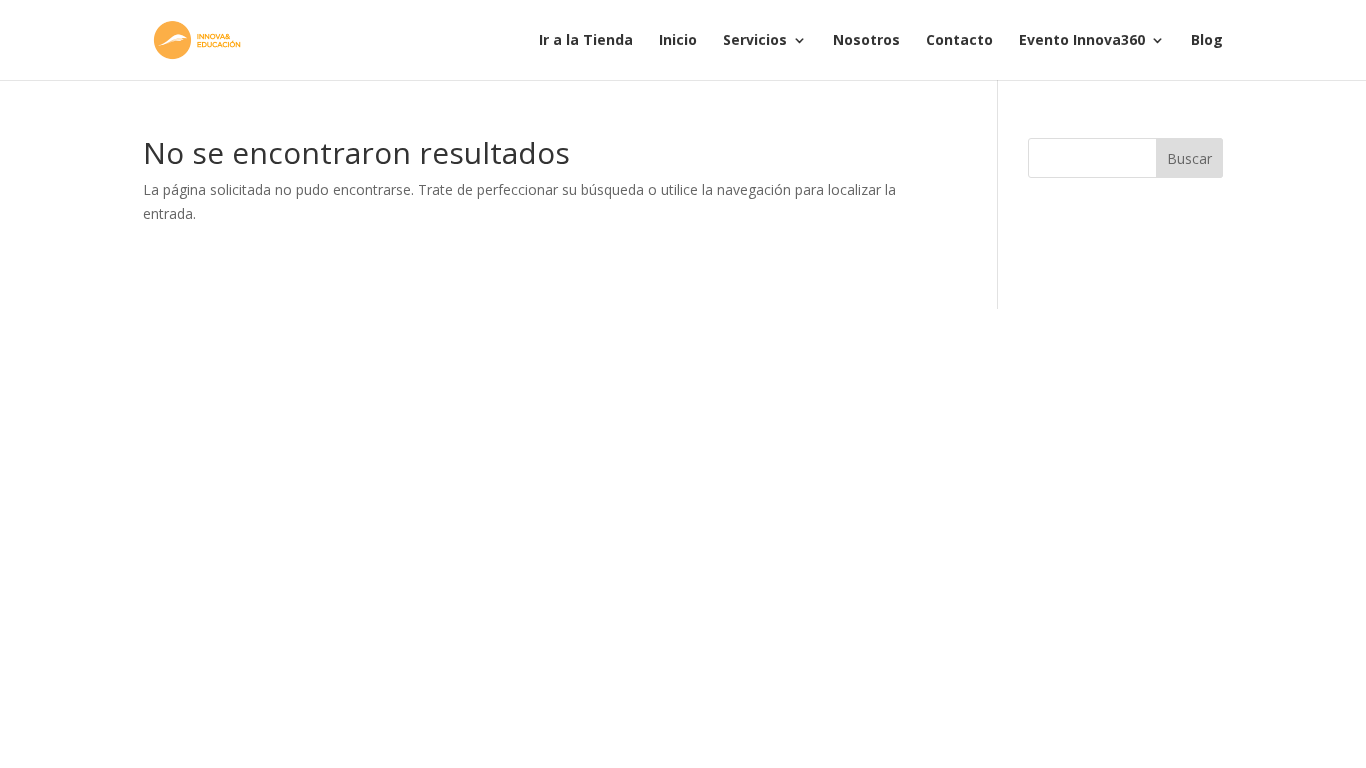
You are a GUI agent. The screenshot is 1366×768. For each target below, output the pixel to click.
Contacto (959, 41)
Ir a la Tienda (586, 41)
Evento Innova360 (1082, 41)
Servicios (755, 41)
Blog (1207, 41)
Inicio (678, 41)
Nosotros (866, 41)
